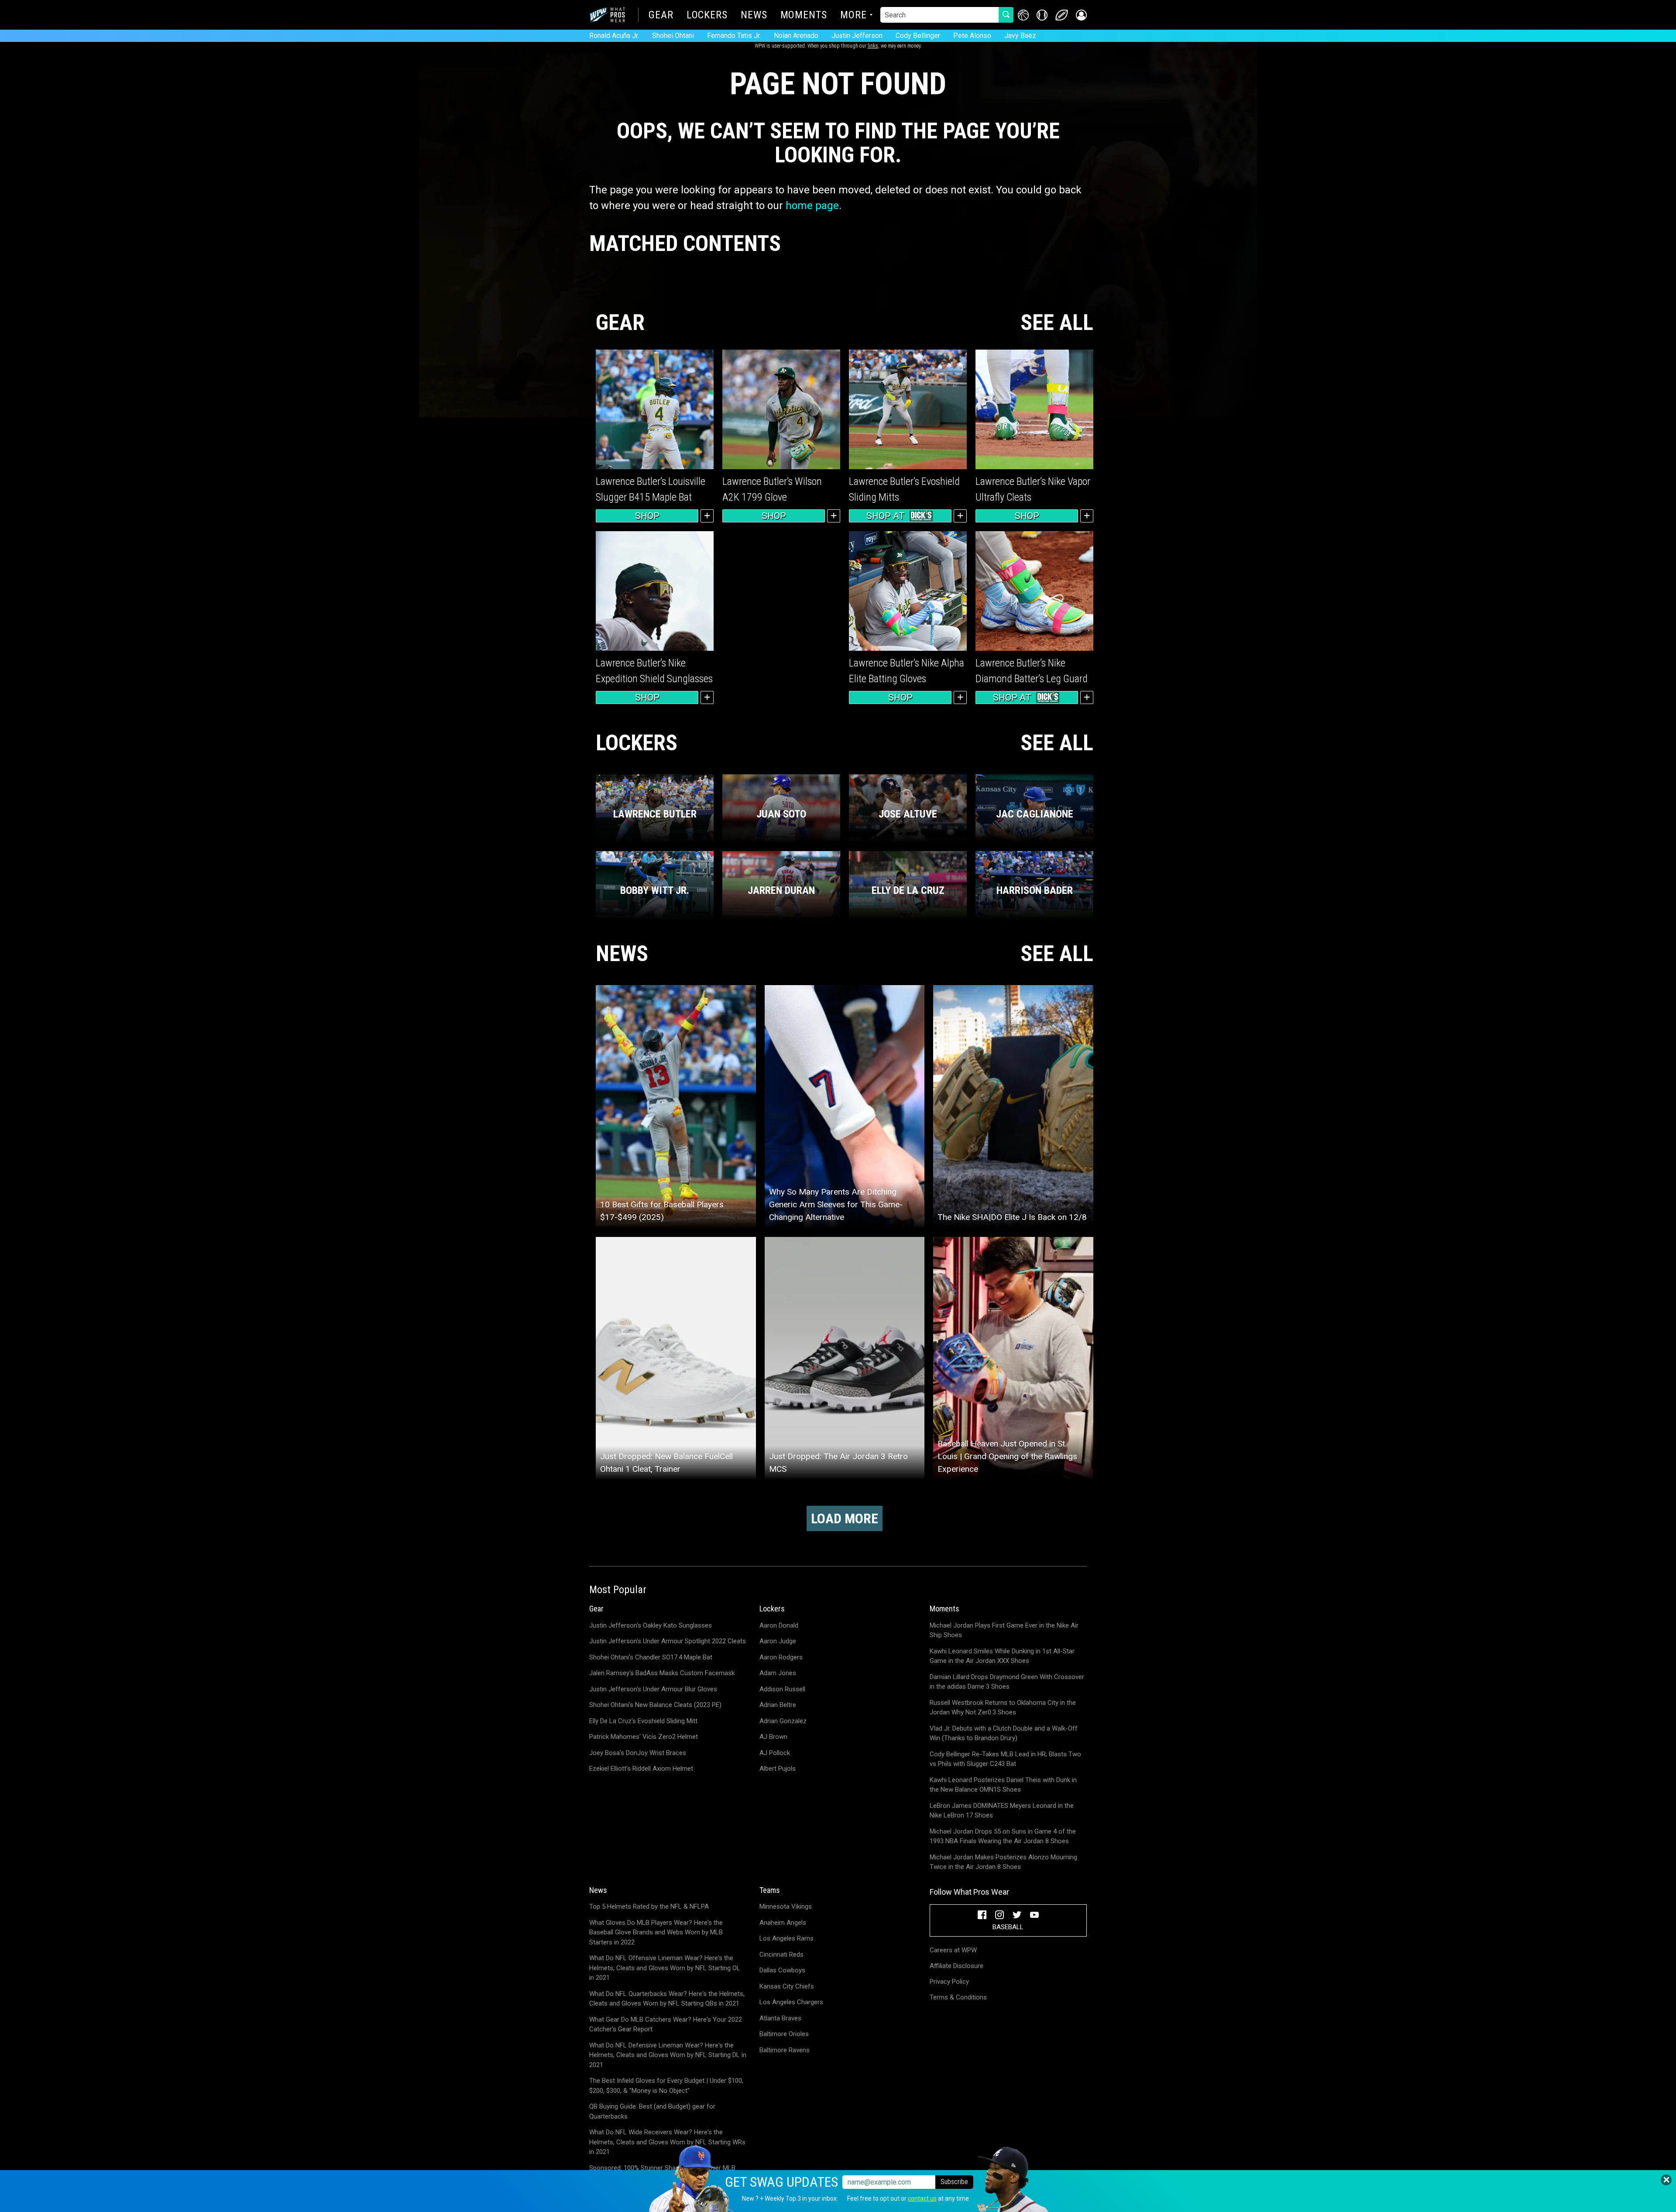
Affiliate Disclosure (956, 1966)
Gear (661, 16)
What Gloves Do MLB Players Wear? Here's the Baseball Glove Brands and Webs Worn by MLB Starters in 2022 (656, 1932)
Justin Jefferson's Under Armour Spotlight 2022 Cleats (668, 1641)
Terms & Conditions (958, 1997)
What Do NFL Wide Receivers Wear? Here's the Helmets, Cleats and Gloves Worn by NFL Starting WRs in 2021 (667, 2142)
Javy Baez (1020, 36)
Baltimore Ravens (785, 2050)
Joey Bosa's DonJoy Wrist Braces (638, 1753)
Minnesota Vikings (786, 1906)
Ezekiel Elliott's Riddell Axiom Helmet (641, 1769)
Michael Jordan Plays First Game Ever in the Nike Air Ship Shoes (1004, 1630)
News (754, 16)
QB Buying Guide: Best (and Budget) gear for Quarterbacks (652, 2111)
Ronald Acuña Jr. (614, 36)
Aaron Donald (779, 1625)
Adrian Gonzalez (783, 1721)
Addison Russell (782, 1689)
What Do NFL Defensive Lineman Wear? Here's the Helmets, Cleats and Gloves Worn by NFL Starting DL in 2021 (668, 2055)
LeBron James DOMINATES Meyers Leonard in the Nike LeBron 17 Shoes (1002, 1811)
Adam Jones (778, 1673)
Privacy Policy (949, 1982)
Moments (804, 16)
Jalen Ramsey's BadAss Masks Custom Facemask (662, 1673)
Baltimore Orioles (784, 2034)
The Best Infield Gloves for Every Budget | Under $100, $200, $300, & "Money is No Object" (666, 2086)
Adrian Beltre (778, 1705)
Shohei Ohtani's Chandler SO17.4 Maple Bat (651, 1657)
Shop (647, 516)
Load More (845, 1518)
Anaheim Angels (783, 1923)
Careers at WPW (953, 1950)
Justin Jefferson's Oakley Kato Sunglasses (651, 1625)
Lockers (707, 16)
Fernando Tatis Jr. (734, 36)
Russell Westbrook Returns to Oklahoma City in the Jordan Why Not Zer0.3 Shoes (1003, 1708)
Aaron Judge (778, 1641)
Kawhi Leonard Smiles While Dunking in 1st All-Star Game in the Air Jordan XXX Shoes (1002, 1656)
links (873, 46)
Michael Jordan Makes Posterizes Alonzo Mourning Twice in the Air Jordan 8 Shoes (1003, 1862)
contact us (922, 2198)
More (853, 16)
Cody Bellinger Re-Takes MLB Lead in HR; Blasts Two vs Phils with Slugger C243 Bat (1005, 1759)
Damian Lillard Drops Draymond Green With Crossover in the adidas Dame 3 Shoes (1007, 1682)
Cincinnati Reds (781, 1954)
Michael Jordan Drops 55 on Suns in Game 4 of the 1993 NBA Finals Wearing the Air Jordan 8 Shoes (1003, 1836)
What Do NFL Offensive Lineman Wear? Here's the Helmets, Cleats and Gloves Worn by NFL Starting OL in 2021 (665, 1968)
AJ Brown (773, 1737)
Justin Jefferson (857, 36)
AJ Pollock (775, 1753)
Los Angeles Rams (786, 1938)
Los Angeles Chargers (791, 2002)
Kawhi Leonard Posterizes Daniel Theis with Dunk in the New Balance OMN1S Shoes (1003, 1785)
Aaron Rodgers (781, 1657)
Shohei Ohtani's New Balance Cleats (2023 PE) (655, 1705)
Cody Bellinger (918, 36)
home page (812, 206)
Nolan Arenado (796, 36)
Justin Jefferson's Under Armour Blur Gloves (653, 1689)
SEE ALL (1057, 323)
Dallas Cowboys (782, 1970)
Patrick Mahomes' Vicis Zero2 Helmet (644, 1737)
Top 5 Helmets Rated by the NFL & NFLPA (649, 1906)
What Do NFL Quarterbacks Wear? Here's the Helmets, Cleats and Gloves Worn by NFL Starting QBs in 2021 (667, 1999)
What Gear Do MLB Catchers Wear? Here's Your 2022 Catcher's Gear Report (666, 2025)
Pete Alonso (972, 36)
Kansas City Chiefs (787, 1986)
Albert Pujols (778, 1769)
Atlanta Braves (780, 2018)
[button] (1081, 15)
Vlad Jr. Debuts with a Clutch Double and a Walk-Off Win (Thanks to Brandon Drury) (1004, 1733)
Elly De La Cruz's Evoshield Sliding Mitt (643, 1721)
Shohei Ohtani (673, 36)
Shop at (886, 516)
